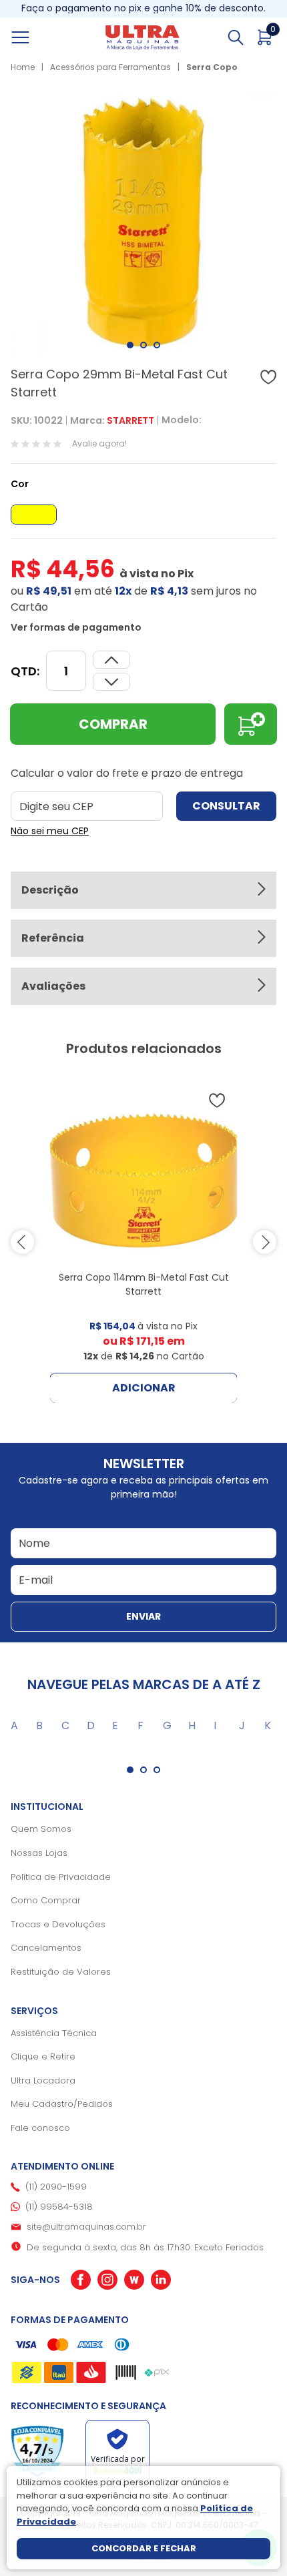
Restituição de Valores (61, 1972)
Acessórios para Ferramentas (110, 67)
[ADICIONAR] (251, 724)
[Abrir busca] (236, 37)
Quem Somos (41, 1829)
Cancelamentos (46, 1948)
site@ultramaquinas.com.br (86, 2227)
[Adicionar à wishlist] (268, 377)
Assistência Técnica (54, 2033)
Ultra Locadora (43, 2080)
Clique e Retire (43, 2056)
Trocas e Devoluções (58, 1924)
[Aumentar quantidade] (111, 682)
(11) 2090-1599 (56, 2187)
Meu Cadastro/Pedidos (62, 2104)
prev (22, 1242)
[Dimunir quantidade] (111, 660)
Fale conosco (40, 2128)
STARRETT (130, 420)
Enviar (143, 1616)
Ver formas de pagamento (76, 627)
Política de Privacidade (61, 1877)
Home (23, 67)
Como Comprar (46, 1900)
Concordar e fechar (144, 2548)
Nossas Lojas (39, 1853)
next (265, 1242)
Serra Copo (212, 67)
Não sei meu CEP (50, 831)
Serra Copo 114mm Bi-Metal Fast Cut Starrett (144, 1284)
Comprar (113, 724)
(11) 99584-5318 (59, 2207)
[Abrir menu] (35, 37)
